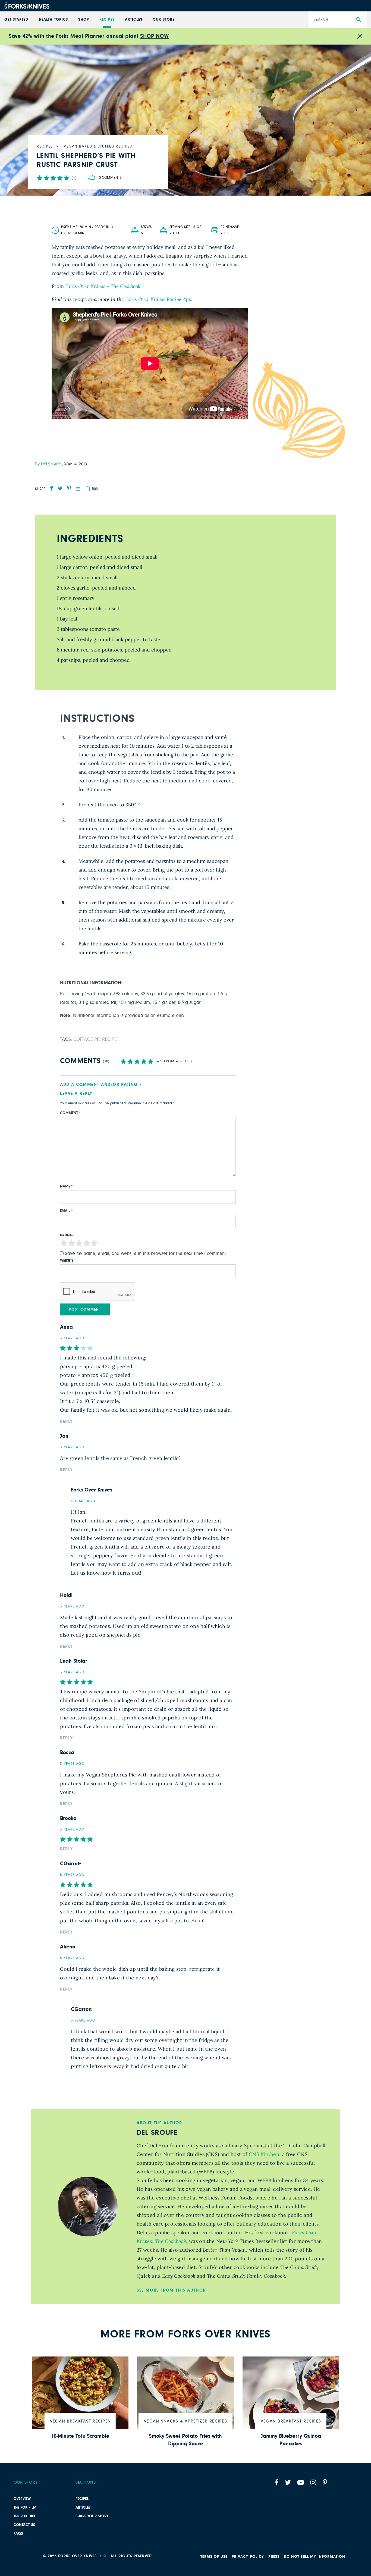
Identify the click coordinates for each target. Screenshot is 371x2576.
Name (66, 1186)
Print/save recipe (230, 230)
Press (274, 2557)
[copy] (88, 489)
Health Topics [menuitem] (53, 20)
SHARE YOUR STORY (92, 2516)
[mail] (78, 489)
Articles (83, 2508)
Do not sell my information (315, 2557)
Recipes (82, 2499)
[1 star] (64, 1244)
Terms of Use (214, 2557)
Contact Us (24, 2525)
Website (67, 1261)
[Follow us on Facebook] (276, 2482)
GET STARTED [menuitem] (16, 20)
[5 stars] (94, 1244)
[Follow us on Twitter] (288, 2482)
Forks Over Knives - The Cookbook (103, 286)
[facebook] (52, 488)
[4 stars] (87, 1244)
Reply (67, 1421)
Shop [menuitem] (84, 20)
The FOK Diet (24, 2516)
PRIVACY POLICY (248, 2557)
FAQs (18, 2534)
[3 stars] (79, 1244)
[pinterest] (69, 488)
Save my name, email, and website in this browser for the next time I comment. (146, 1253)
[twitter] (60, 488)
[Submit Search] (359, 20)
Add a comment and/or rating (99, 1085)
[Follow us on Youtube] (301, 2482)
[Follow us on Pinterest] (325, 2482)
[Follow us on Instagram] (313, 2482)
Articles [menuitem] (133, 20)
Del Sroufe (51, 464)
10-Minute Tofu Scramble (80, 2436)
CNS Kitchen (264, 2154)
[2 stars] (71, 1244)
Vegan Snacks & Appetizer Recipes (185, 2421)
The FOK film (25, 2508)
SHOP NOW (154, 36)
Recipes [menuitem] (107, 20)
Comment (70, 1113)
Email (66, 1211)
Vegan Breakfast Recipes (80, 2421)
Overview (22, 2499)
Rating (66, 1235)
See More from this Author (171, 2290)
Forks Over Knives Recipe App (158, 299)
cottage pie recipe (95, 1039)
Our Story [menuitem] (164, 20)
